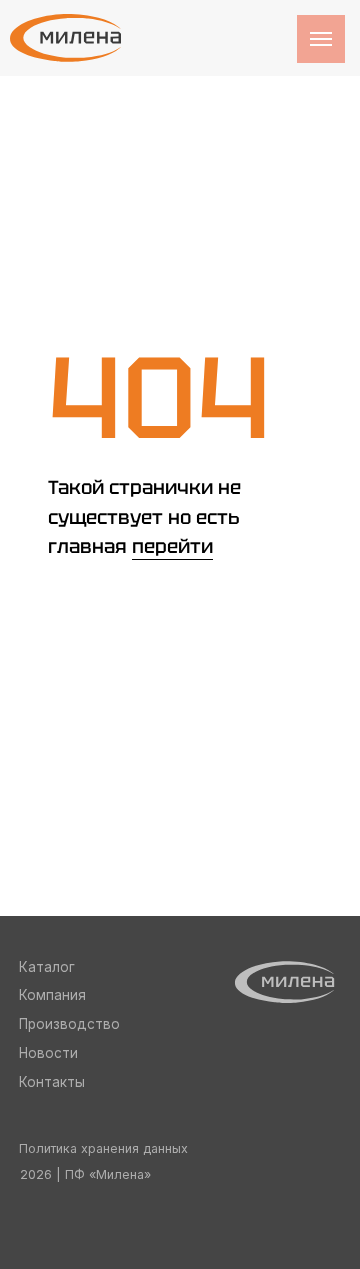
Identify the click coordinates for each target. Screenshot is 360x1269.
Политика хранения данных (103, 1148)
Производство (69, 1024)
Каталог (47, 967)
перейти (172, 546)
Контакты (52, 1082)
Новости (48, 1053)
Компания (52, 995)
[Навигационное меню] (321, 39)
